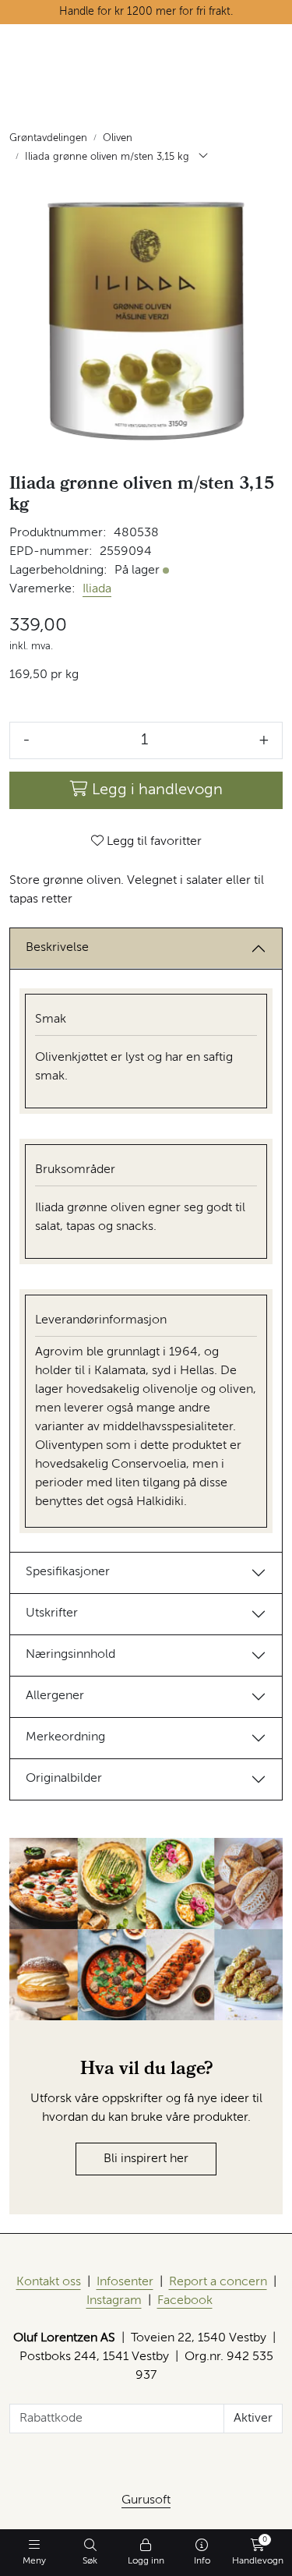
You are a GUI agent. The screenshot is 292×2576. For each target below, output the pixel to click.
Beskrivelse (57, 948)
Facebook (185, 2301)
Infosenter (125, 2282)
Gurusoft (146, 2500)
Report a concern (218, 2282)
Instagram (114, 2301)
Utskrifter (52, 1613)
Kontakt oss (49, 2282)
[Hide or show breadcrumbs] (203, 157)
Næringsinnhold (70, 1655)
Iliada (97, 589)
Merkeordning (65, 1737)
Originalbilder (64, 1779)
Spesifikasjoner (68, 1572)
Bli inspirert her (146, 2159)
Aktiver (253, 2419)
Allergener (55, 1696)
